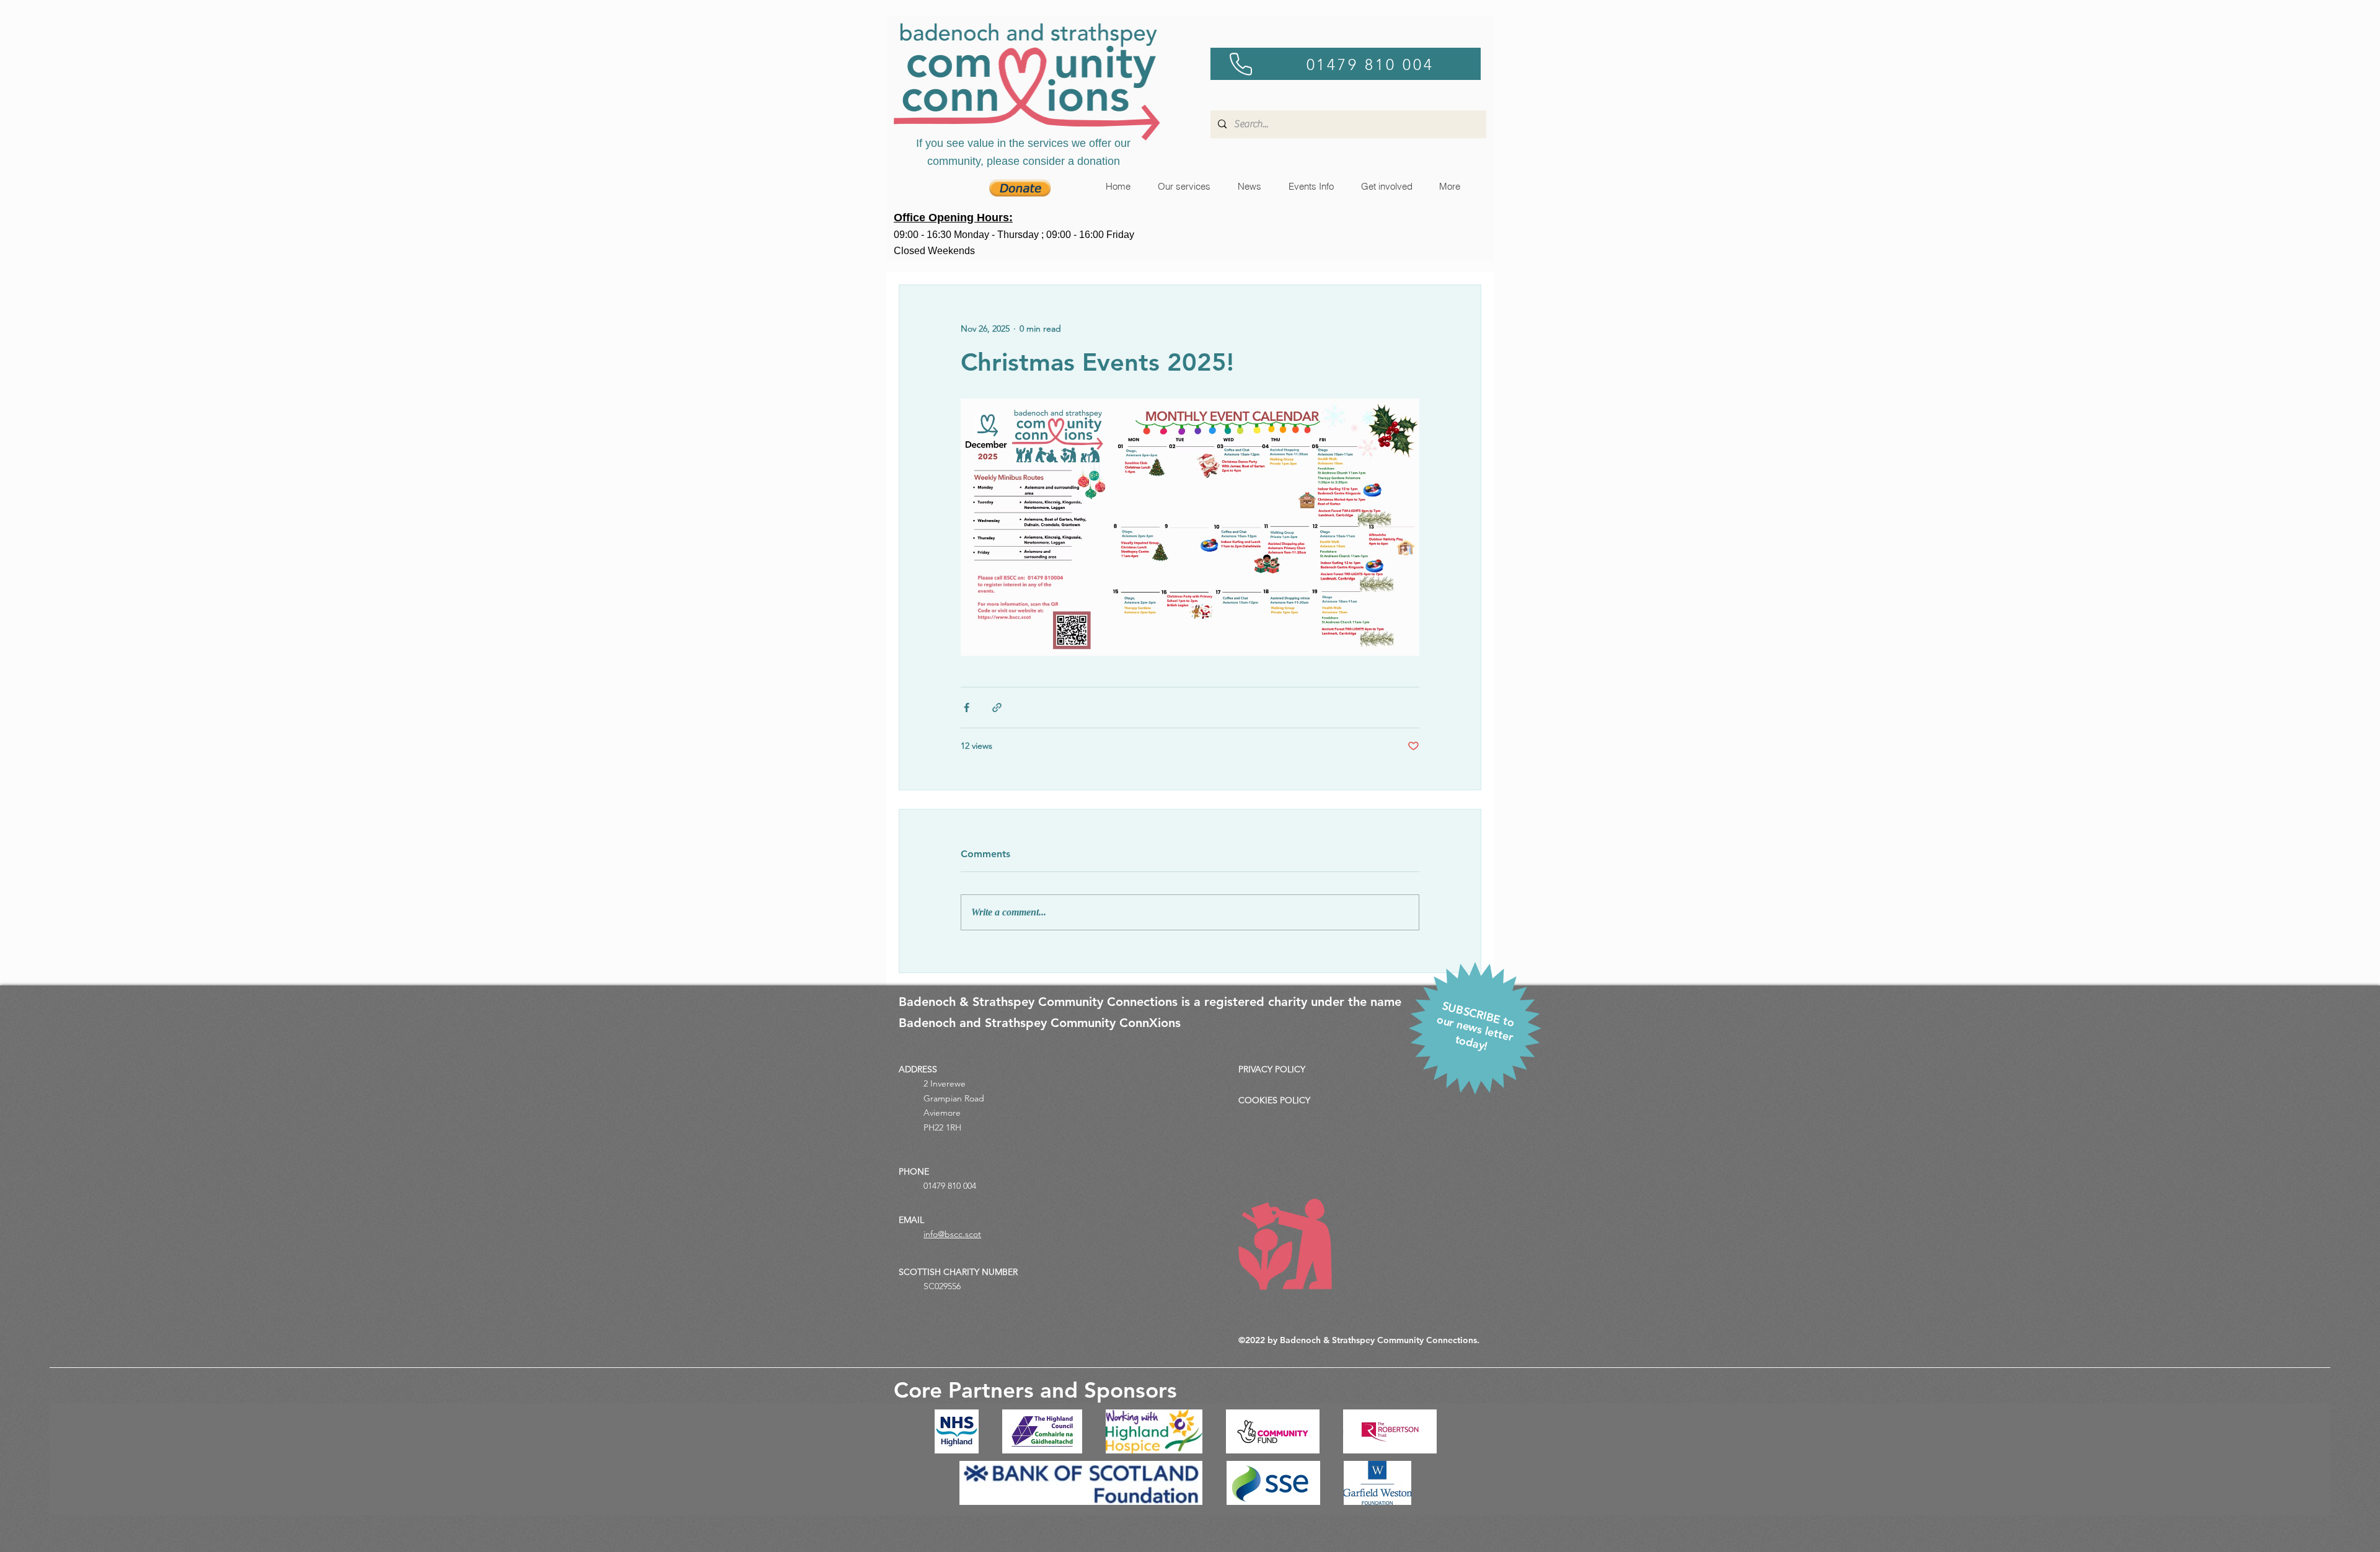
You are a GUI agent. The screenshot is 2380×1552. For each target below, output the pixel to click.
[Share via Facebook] (967, 708)
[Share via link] (997, 708)
